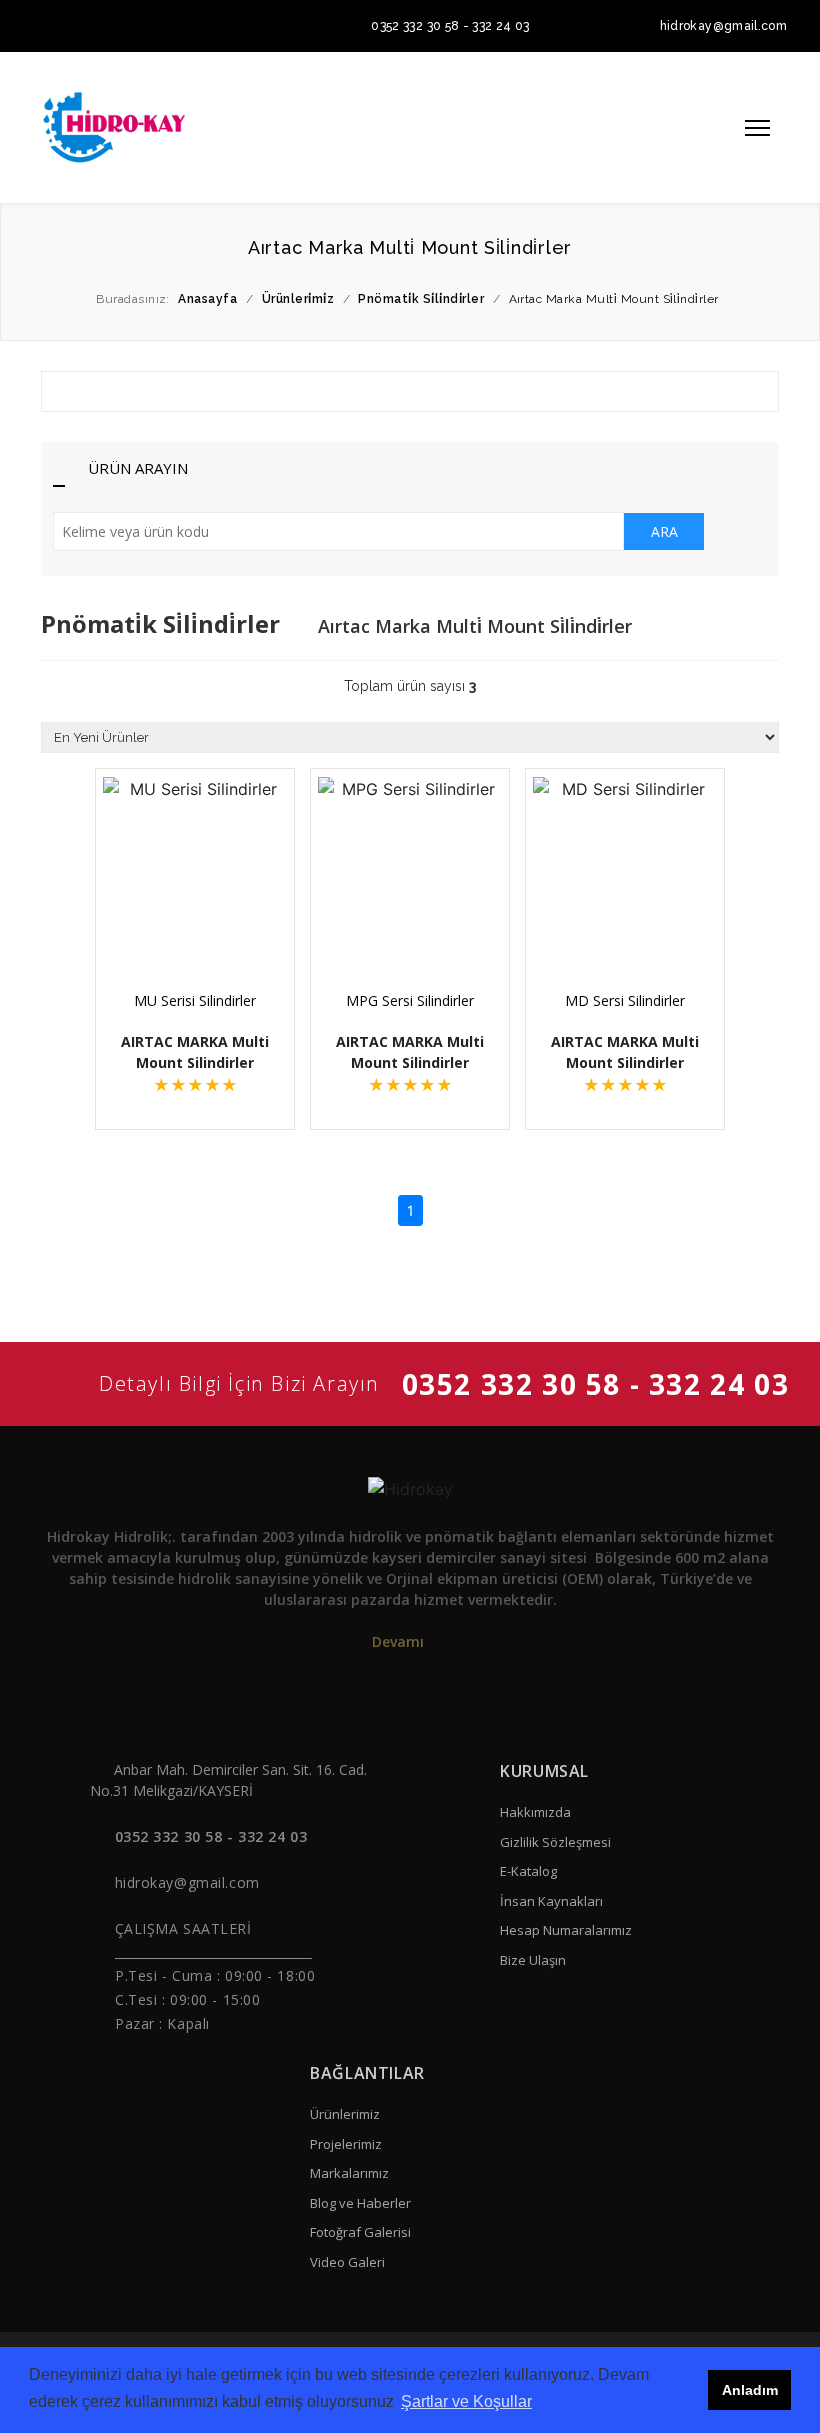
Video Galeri (347, 2262)
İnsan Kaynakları (551, 1901)
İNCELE (204, 922)
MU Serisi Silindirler (195, 1000)
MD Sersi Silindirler (625, 1000)
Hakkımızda (535, 1812)
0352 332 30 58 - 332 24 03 (450, 26)
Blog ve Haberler (360, 2203)
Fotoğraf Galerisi (360, 2232)
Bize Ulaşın (533, 1960)
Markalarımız (349, 2173)
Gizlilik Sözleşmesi (555, 1842)
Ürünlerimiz (345, 2114)
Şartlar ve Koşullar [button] (466, 2401)
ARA (664, 531)
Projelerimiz (346, 2144)
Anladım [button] (750, 2390)
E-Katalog (528, 1871)
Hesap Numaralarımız (566, 1930)
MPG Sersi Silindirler (410, 1000)
